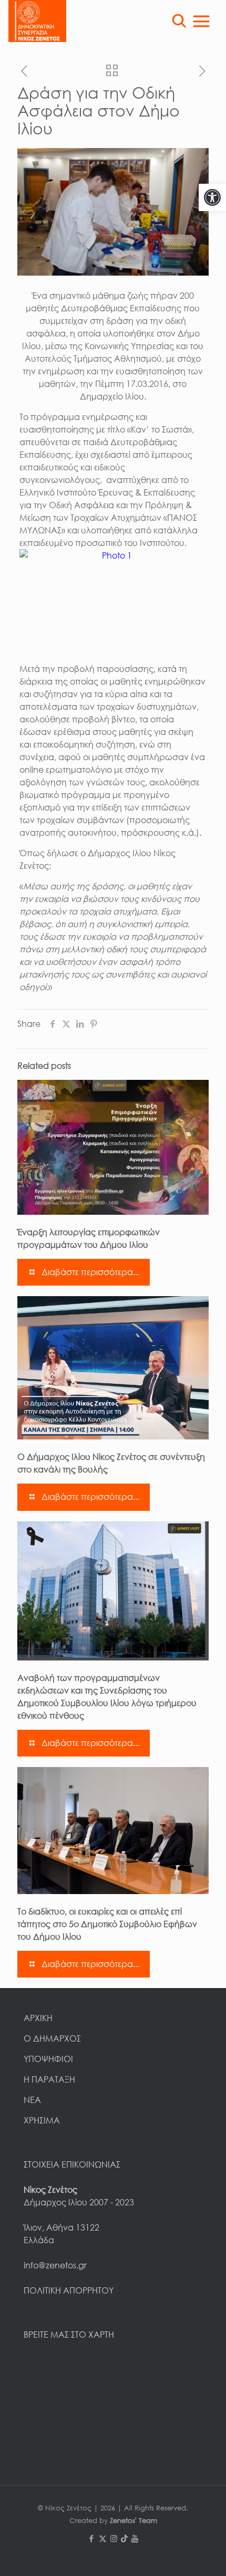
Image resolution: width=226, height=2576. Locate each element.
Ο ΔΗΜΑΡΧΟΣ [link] (52, 2038)
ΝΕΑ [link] (32, 2100)
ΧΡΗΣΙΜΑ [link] (42, 2120)
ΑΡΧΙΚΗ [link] (38, 2018)
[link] (212, 197)
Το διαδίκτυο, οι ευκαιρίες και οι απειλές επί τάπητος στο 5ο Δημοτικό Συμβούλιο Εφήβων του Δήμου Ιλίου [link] (107, 1924)
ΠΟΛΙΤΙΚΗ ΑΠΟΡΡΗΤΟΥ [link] (69, 2290)
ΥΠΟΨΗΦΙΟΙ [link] (48, 2059)
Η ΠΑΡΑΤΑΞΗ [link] (49, 2079)
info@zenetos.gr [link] (55, 2265)
